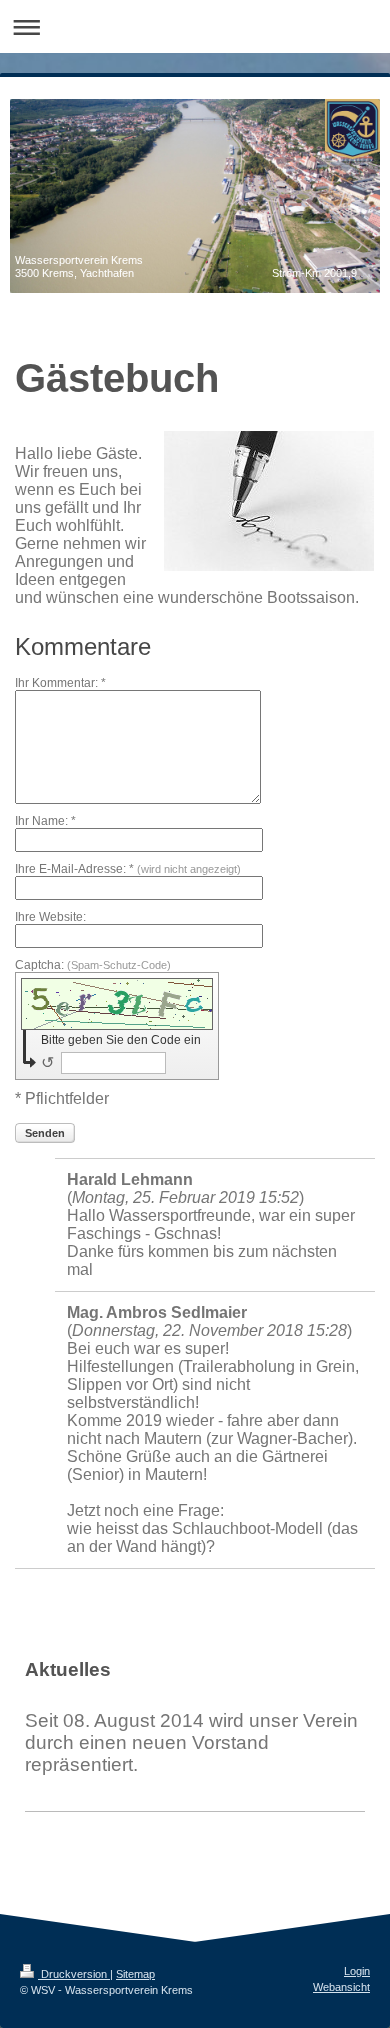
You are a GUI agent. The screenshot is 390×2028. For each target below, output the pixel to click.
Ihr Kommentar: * (60, 683)
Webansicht (341, 1987)
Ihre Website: (50, 917)
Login (357, 1971)
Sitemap (135, 1974)
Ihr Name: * (45, 821)
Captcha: (93, 965)
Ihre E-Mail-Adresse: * (128, 869)
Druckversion (74, 1974)
